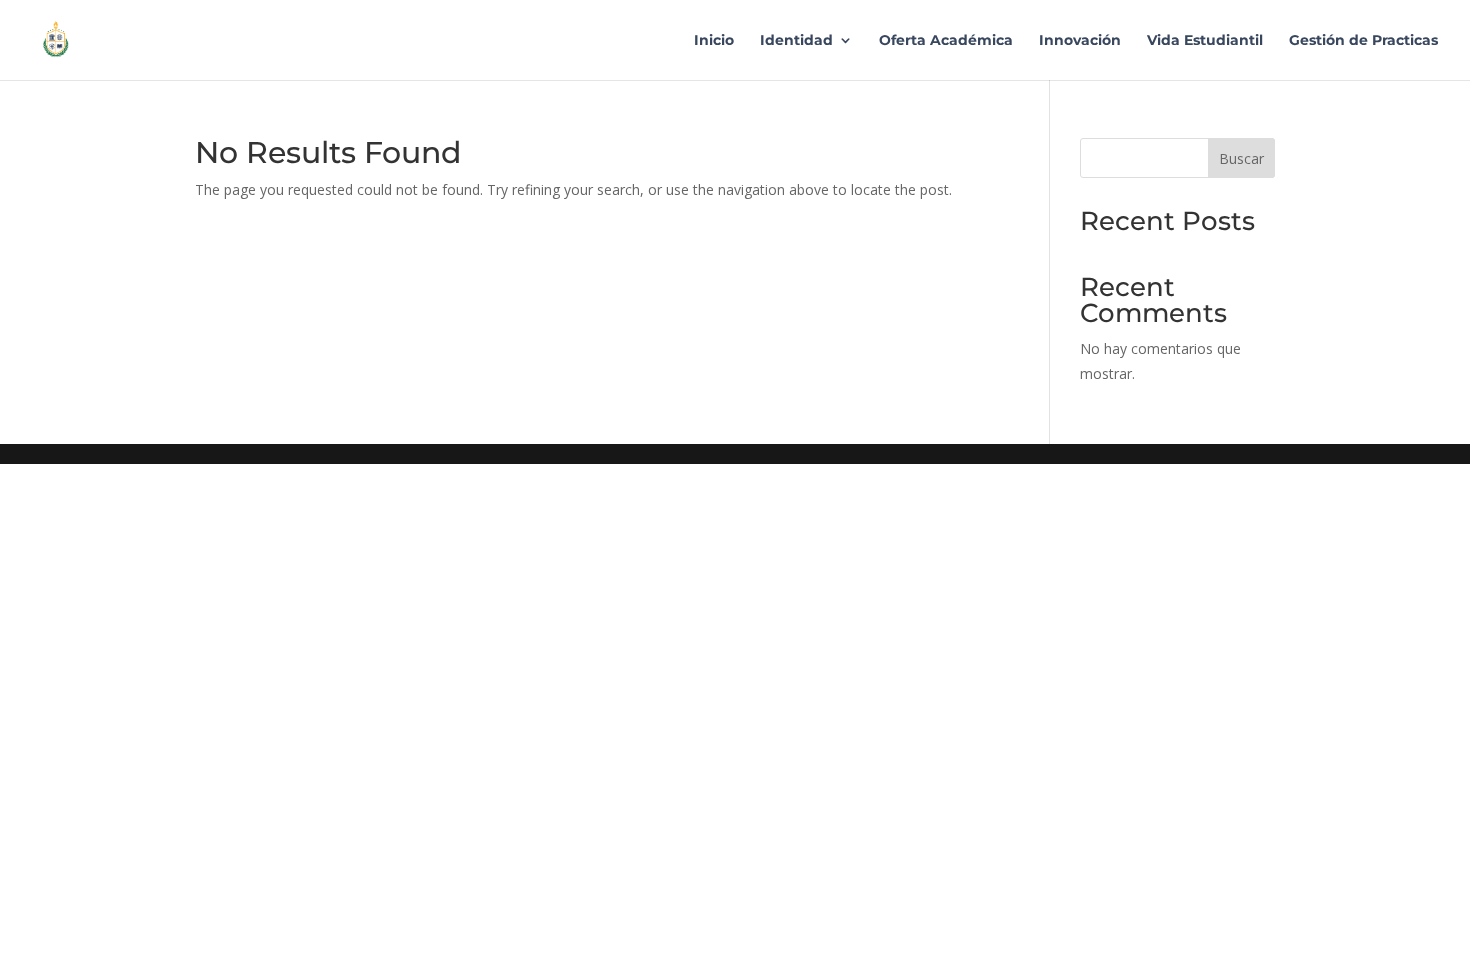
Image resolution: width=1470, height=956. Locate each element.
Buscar (1241, 158)
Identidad (796, 41)
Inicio (714, 41)
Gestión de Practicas (1363, 41)
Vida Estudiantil (1205, 41)
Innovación (1080, 41)
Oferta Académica (946, 41)
